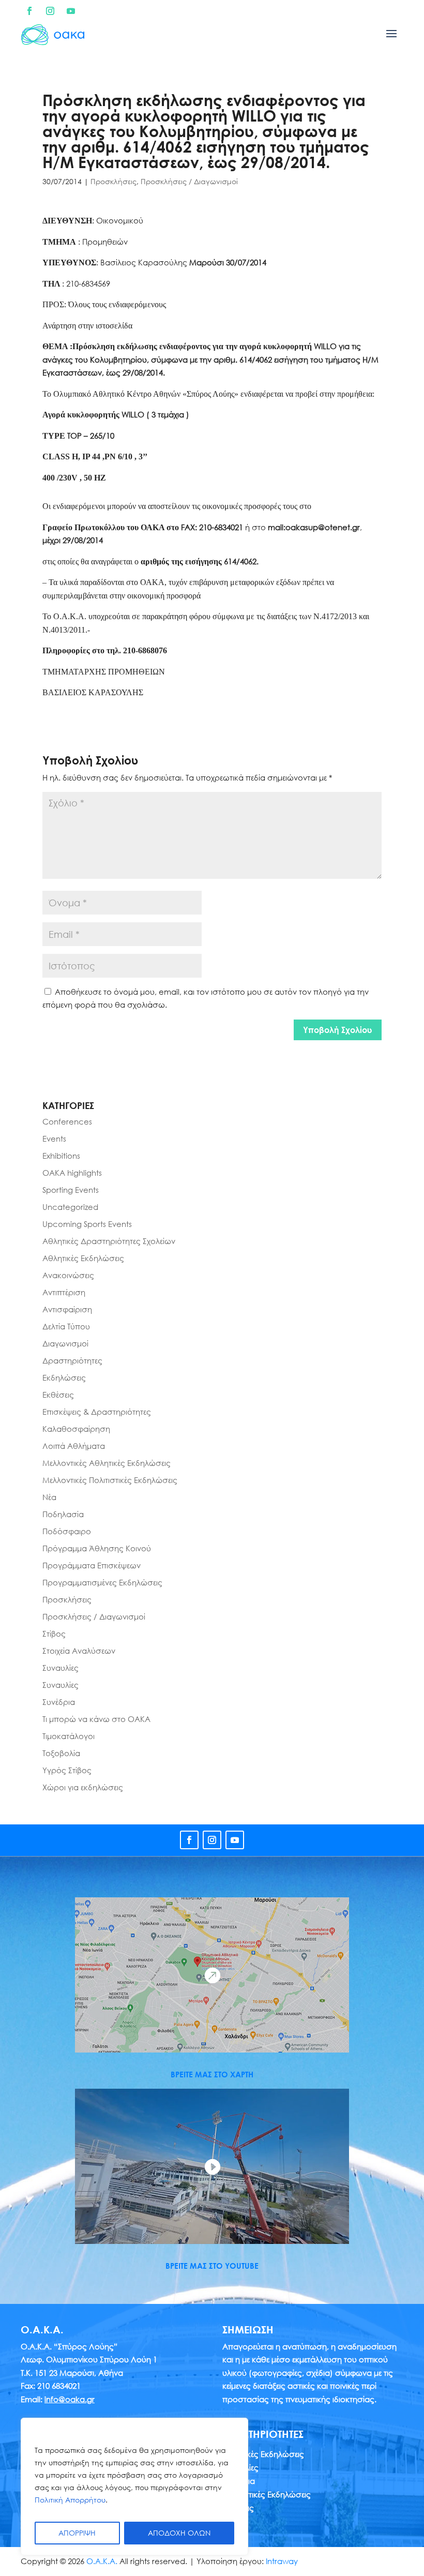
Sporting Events (71, 1190)
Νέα (49, 1497)
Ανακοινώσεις (68, 1275)
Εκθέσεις (58, 1395)
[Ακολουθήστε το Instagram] (50, 11)
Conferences (67, 1121)
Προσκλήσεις (113, 181)
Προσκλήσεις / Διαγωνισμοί (189, 181)
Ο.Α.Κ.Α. (102, 2561)
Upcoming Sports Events (87, 1224)
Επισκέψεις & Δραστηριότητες (97, 1412)
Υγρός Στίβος (67, 1770)
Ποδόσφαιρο (67, 1531)
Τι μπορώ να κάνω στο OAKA (96, 1719)
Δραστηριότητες (72, 1360)
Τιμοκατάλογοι (69, 1736)
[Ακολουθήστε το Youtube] (71, 11)
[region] (134, 2487)
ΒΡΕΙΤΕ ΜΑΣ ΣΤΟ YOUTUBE (212, 2266)
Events (54, 1139)
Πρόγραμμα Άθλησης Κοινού (97, 1548)
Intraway (282, 2561)
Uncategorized (70, 1207)
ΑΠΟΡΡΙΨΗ (77, 2533)
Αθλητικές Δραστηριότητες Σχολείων (109, 1241)
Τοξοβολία (61, 1753)
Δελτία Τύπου (66, 1326)
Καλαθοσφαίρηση (76, 1429)
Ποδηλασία (63, 1514)
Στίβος (54, 1634)
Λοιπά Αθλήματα (74, 1446)
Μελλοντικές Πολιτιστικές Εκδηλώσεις (110, 1480)
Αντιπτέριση (64, 1292)
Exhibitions (61, 1156)
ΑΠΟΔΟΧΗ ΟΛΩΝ (179, 2533)
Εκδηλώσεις (64, 1377)
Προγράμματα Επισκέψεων (92, 1565)
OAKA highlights (72, 1173)
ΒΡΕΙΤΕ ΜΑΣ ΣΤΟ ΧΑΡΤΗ (212, 2074)
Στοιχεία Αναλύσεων (79, 1651)
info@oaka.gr (70, 2399)
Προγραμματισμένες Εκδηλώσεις (102, 1582)
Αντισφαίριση (67, 1309)
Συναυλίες (60, 1668)
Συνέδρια (59, 1702)
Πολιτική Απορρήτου (70, 2500)
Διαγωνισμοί (65, 1343)
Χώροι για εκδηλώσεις (83, 1787)
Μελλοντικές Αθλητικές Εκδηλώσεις (107, 1463)
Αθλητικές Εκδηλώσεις (83, 1258)
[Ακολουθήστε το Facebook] (29, 11)
